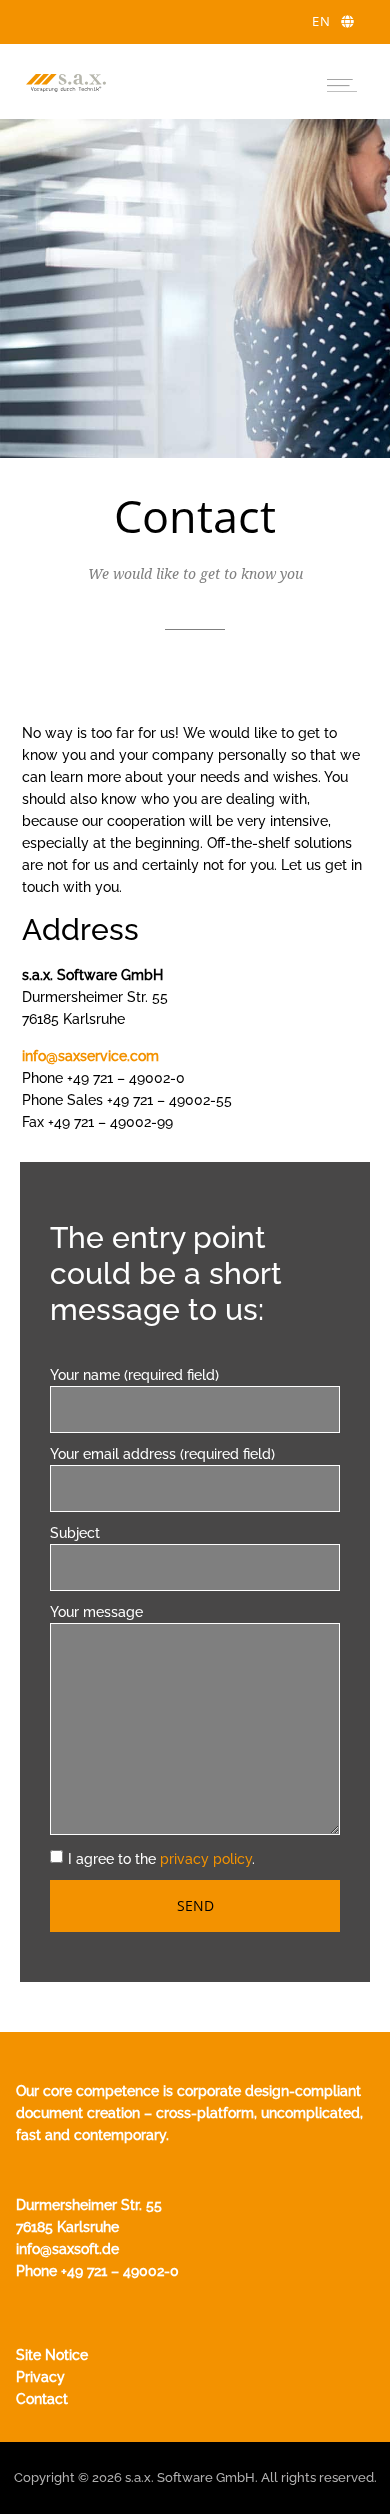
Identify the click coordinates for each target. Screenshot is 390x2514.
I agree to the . (161, 1859)
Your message (96, 1612)
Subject (75, 1533)
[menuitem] (333, 22)
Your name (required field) (134, 1375)
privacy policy (206, 1859)
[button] (341, 81)
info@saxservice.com (90, 1056)
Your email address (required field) (162, 1454)
